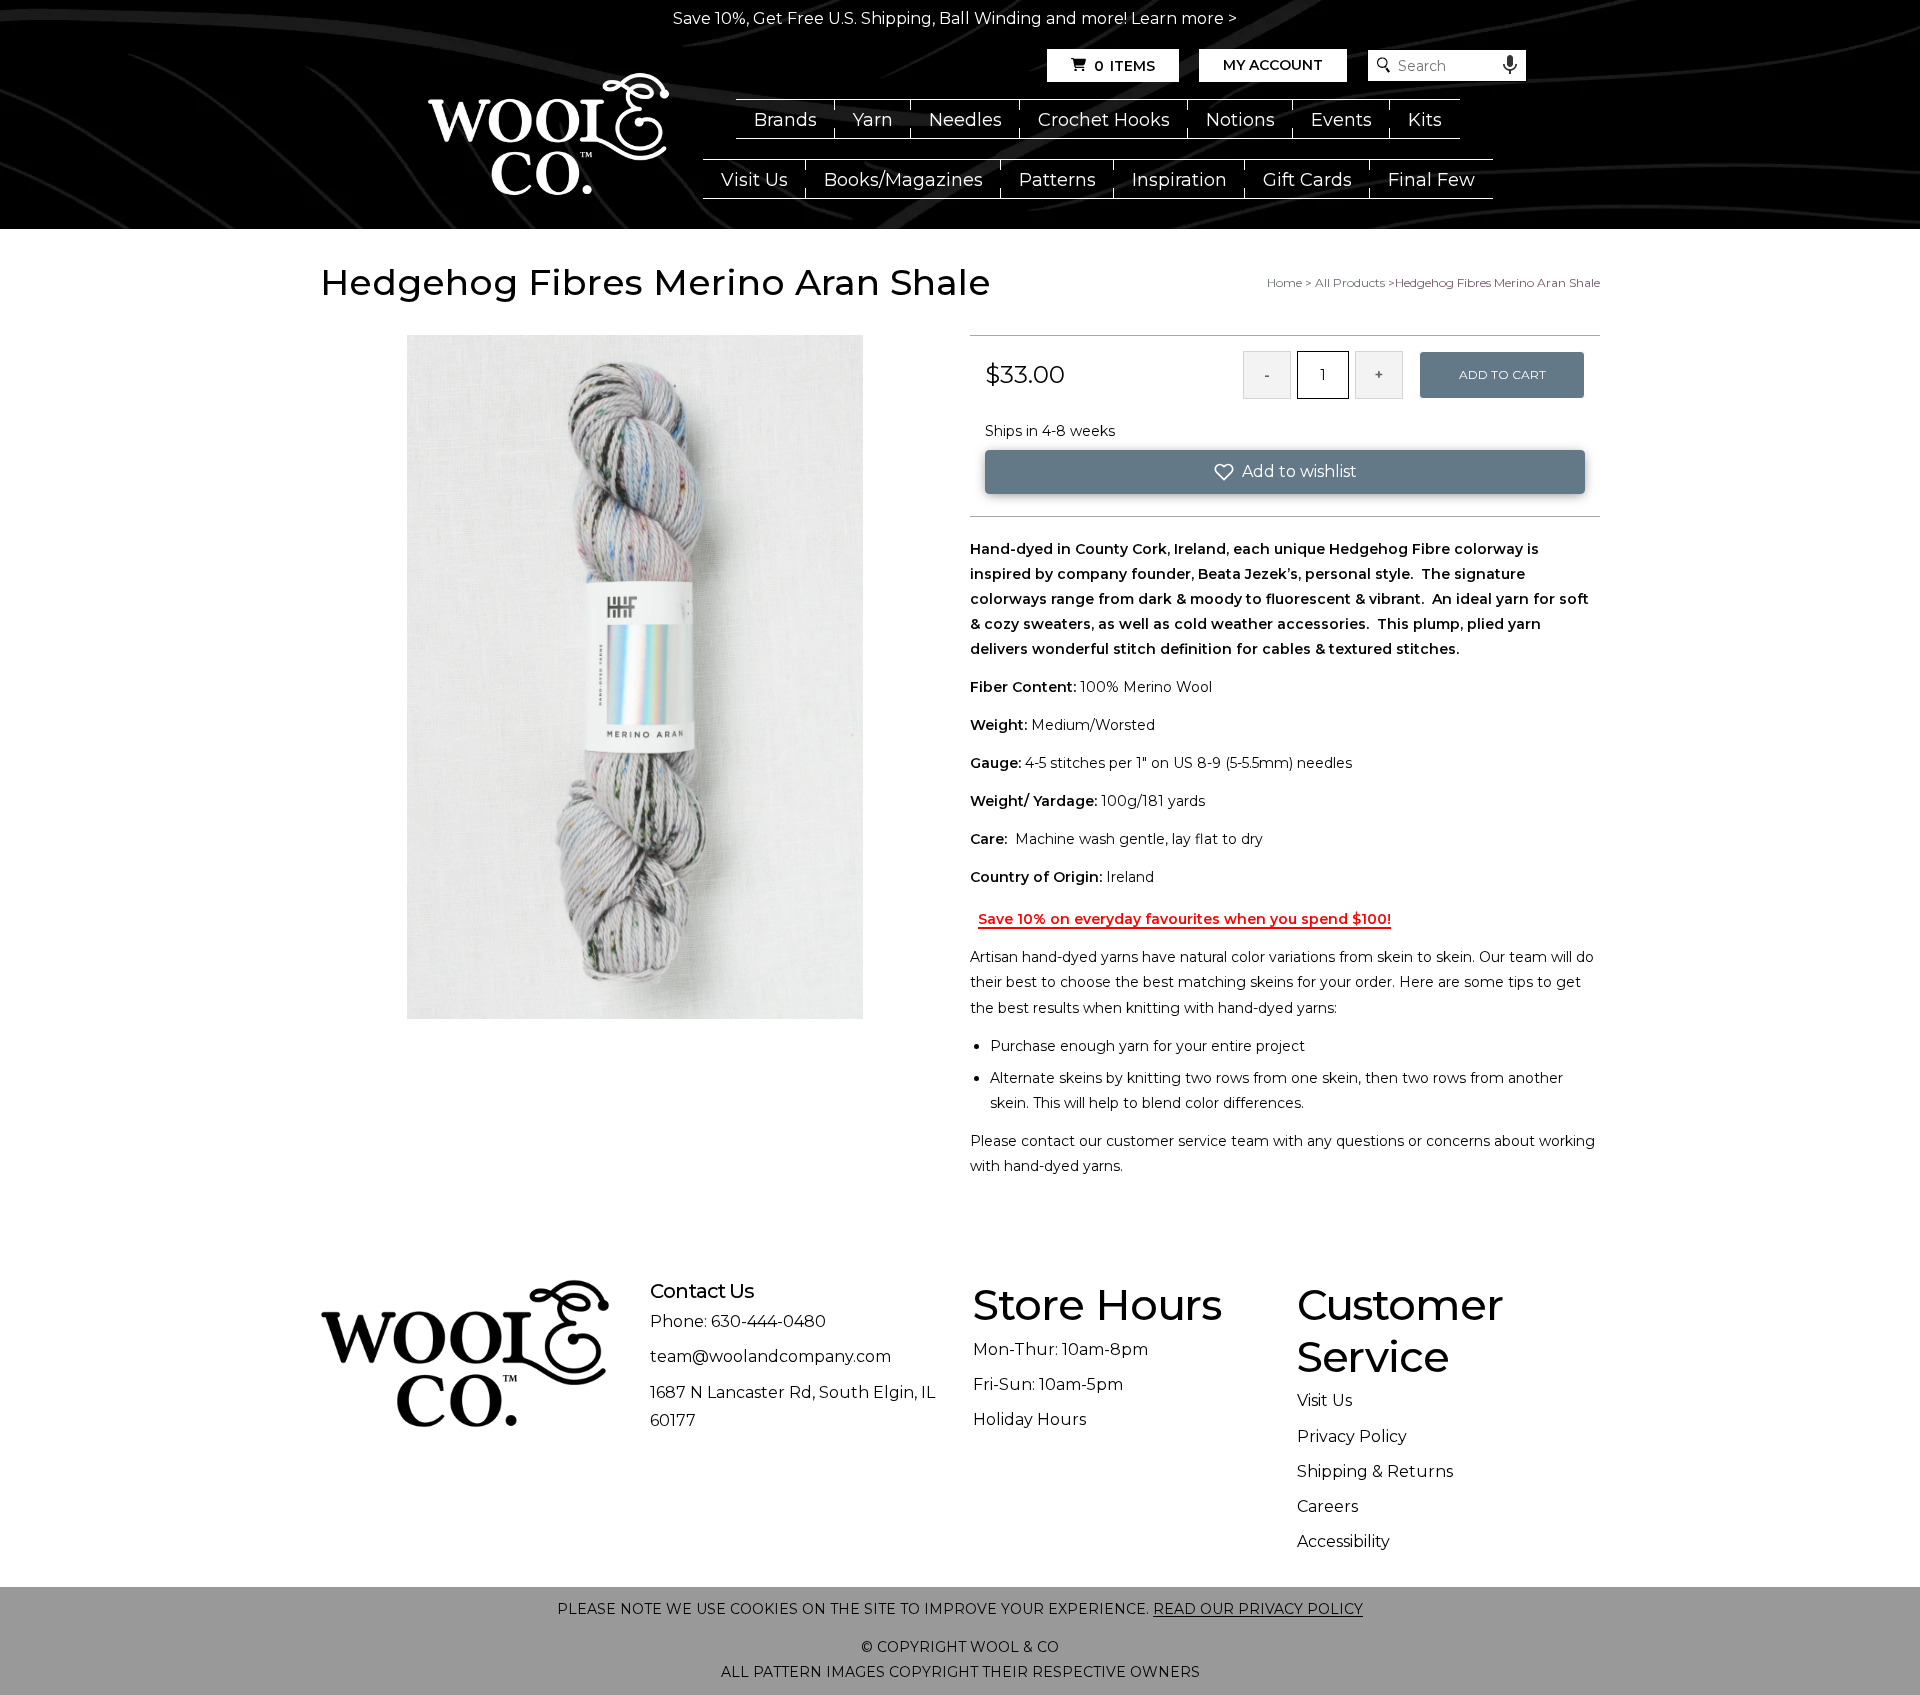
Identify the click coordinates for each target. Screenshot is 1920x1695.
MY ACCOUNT (1273, 65)
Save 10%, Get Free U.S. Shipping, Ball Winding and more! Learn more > (955, 18)
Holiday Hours (1029, 1419)
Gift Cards (1307, 180)
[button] (1285, 472)
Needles (965, 120)
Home (1284, 282)
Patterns (1057, 180)
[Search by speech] (1510, 65)
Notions (1240, 120)
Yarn (873, 120)
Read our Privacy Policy (1258, 1609)
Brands (785, 120)
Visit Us (754, 180)
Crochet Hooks (1104, 120)
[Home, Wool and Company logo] (548, 136)
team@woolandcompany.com (770, 1356)
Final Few (1431, 180)
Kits (1425, 120)
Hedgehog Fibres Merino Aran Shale (1497, 282)
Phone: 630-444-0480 (738, 1321)
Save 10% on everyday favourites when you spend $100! (1184, 919)
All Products (1350, 282)
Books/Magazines (903, 180)
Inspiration (1179, 180)
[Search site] (1383, 65)
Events (1341, 120)
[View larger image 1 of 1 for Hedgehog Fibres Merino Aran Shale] (635, 678)
